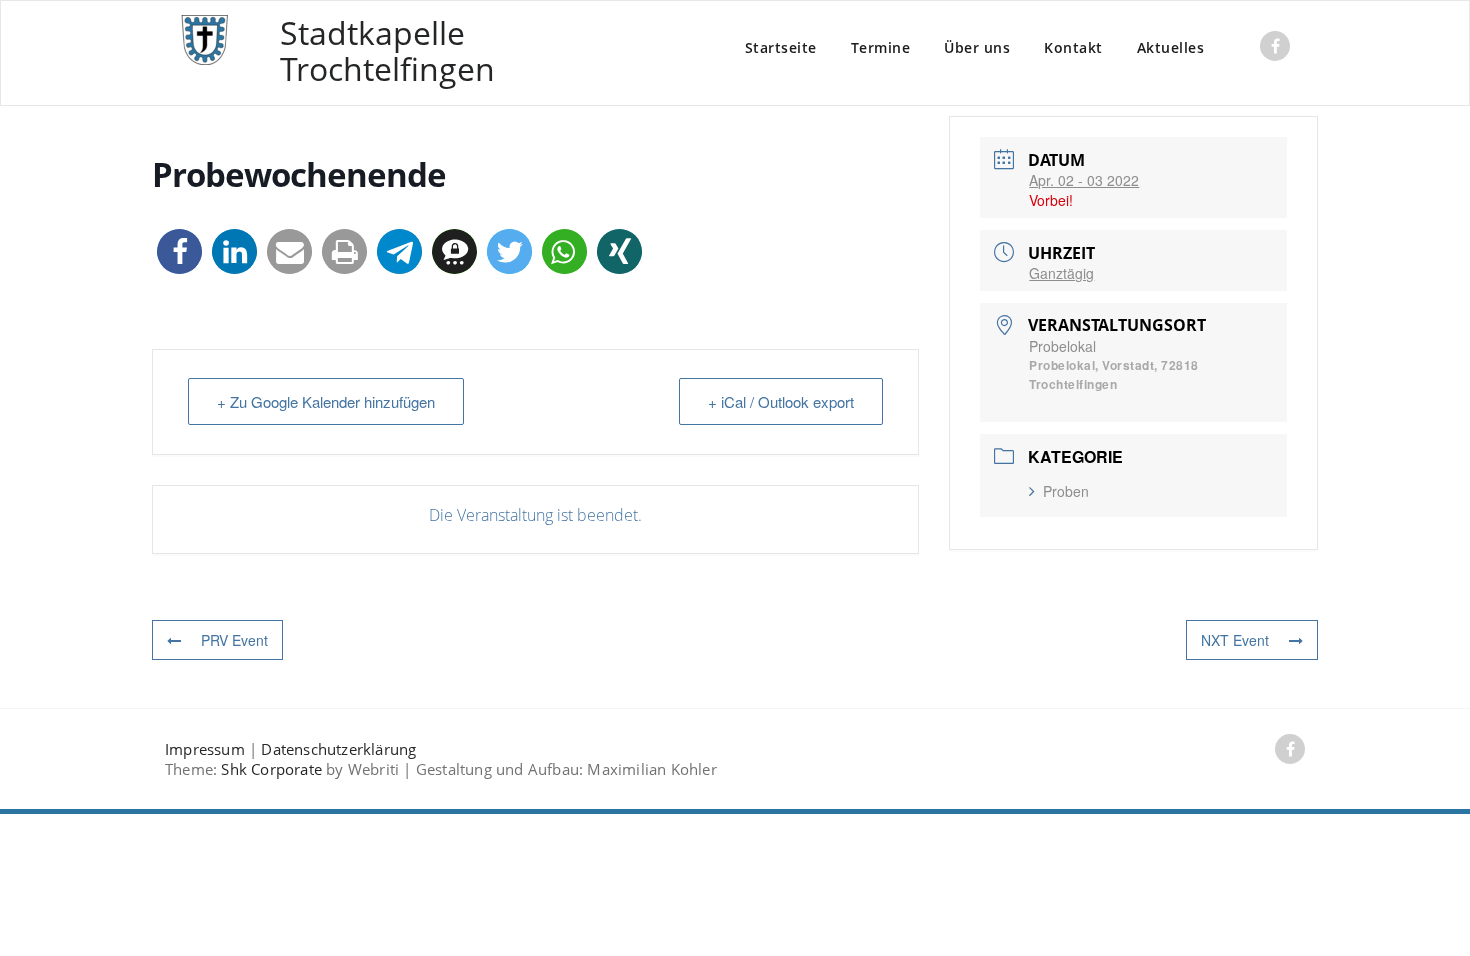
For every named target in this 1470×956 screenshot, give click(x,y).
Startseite (781, 47)
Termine (881, 47)
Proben (1066, 491)
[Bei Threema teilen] (454, 251)
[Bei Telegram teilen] (399, 251)
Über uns (977, 47)
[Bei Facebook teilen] (179, 251)
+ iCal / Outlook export (781, 401)
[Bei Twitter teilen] (509, 251)
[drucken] (344, 251)
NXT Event (1235, 640)
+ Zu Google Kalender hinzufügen (326, 401)
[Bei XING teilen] (619, 251)
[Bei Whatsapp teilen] (564, 251)
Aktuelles (1171, 47)
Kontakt (1073, 47)
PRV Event (234, 640)
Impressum (205, 749)
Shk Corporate (271, 769)
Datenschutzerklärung (338, 749)
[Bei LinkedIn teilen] (234, 251)
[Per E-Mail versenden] (289, 251)
